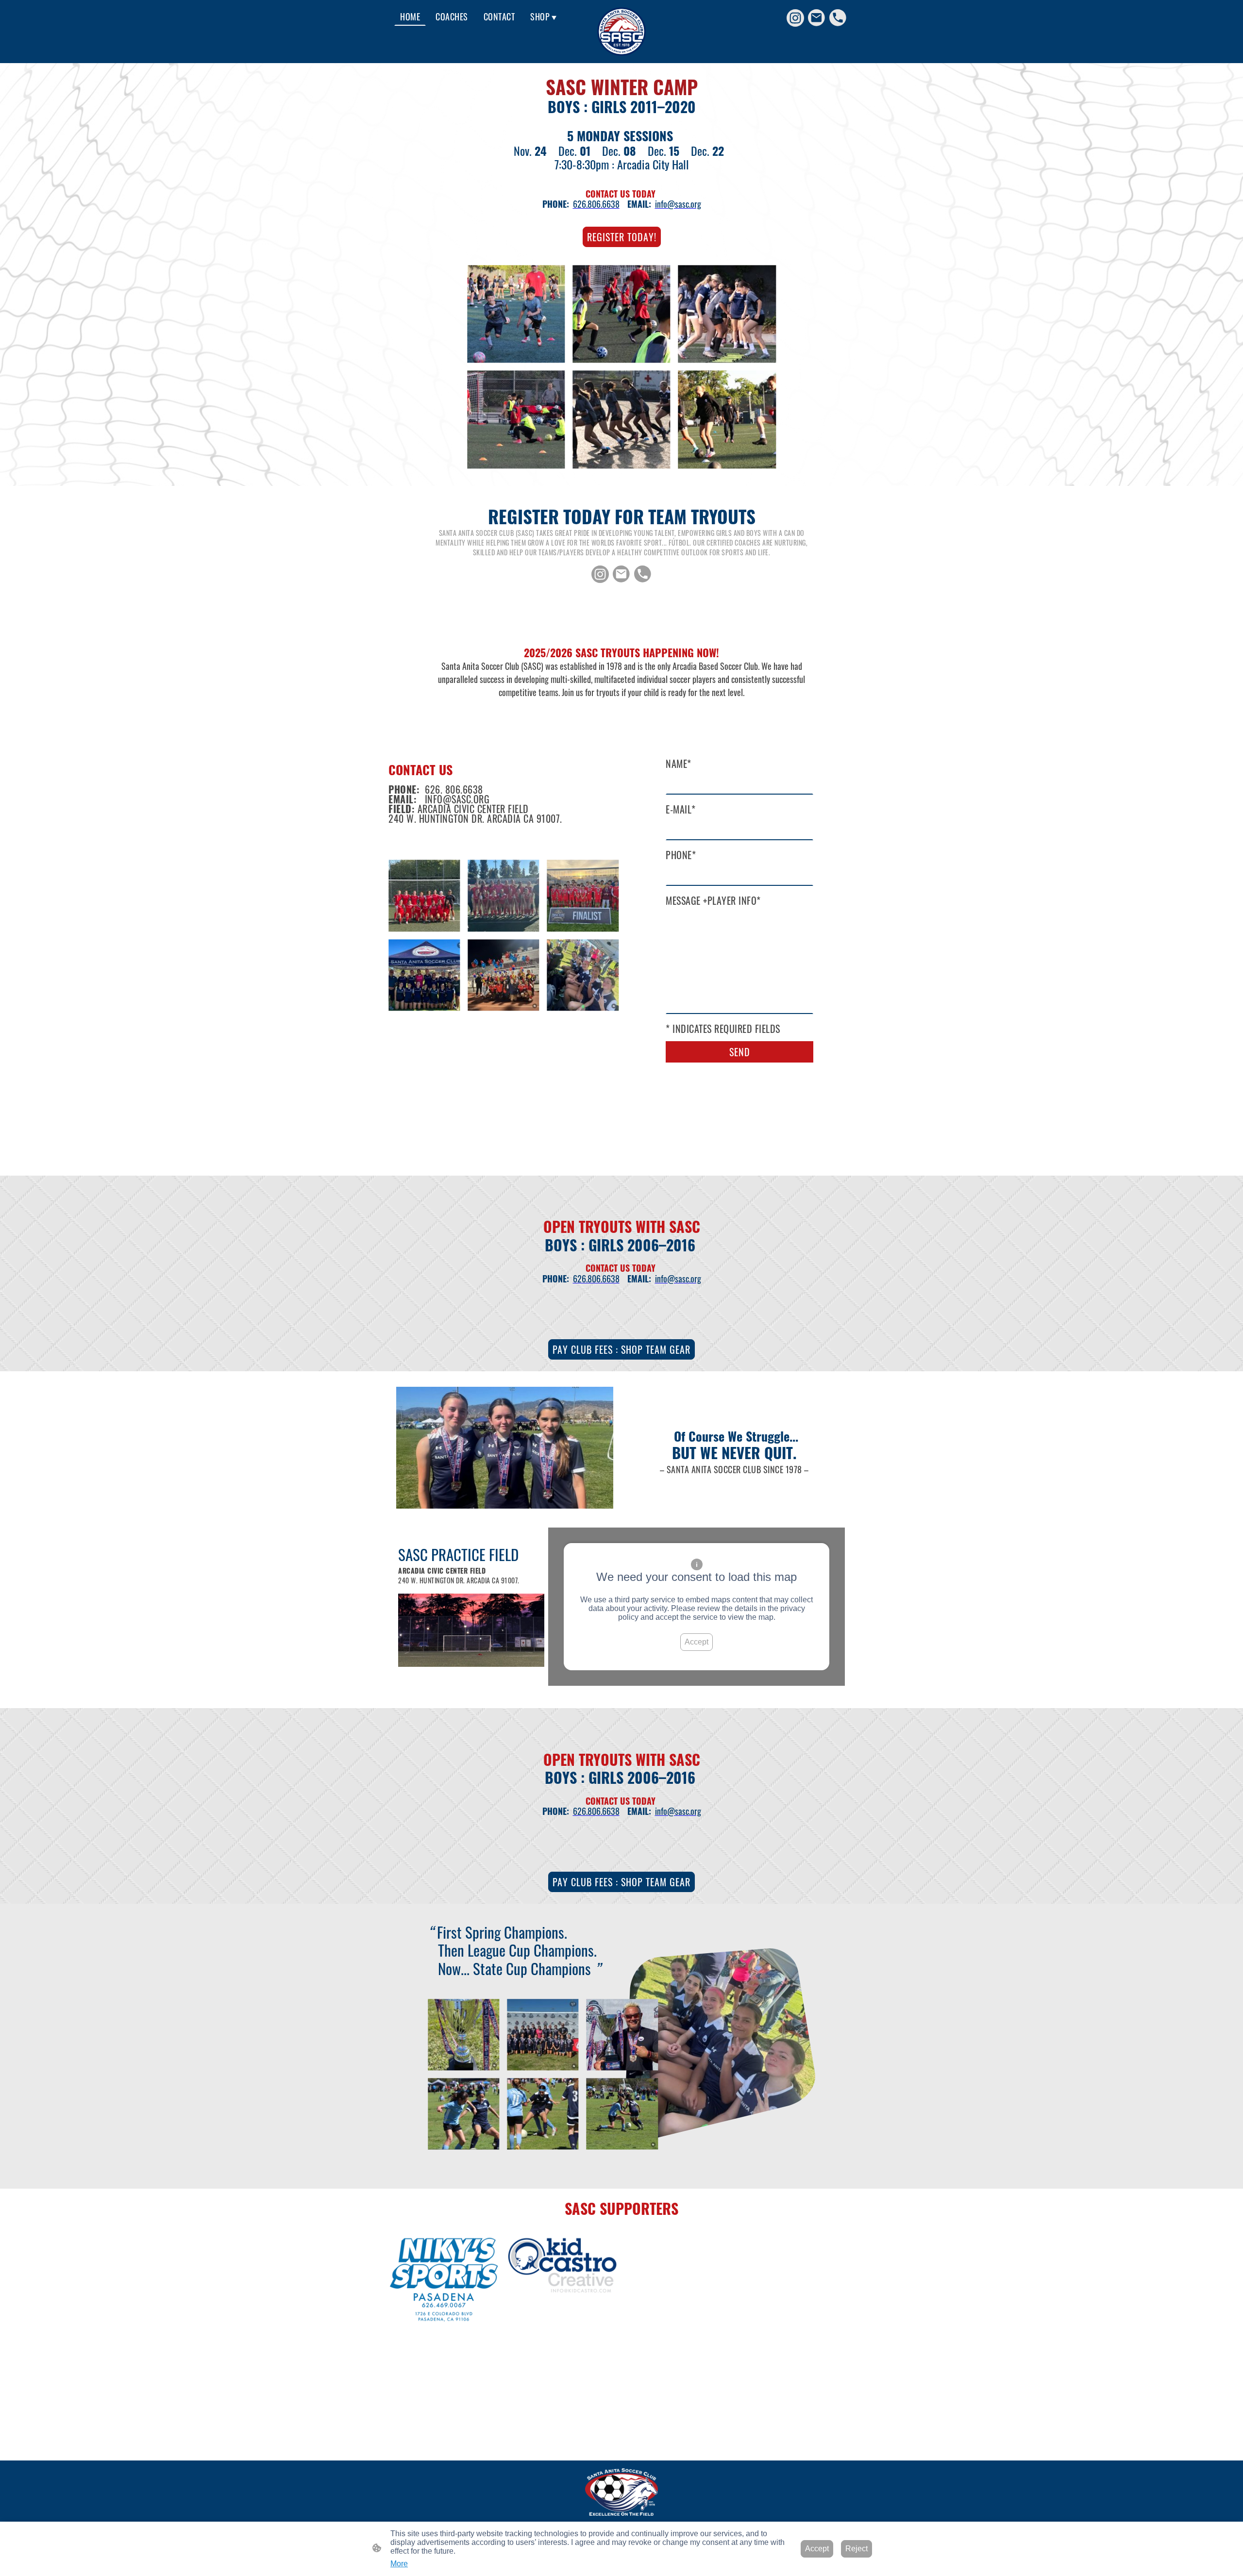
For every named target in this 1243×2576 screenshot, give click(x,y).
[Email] (817, 18)
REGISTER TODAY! (622, 237)
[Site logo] (621, 32)
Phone (681, 855)
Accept (697, 1642)
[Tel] (838, 18)
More (399, 2564)
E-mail (681, 809)
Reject (857, 2549)
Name (679, 764)
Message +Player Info (713, 900)
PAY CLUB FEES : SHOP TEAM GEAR (621, 1349)
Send (740, 1052)
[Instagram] (795, 18)
